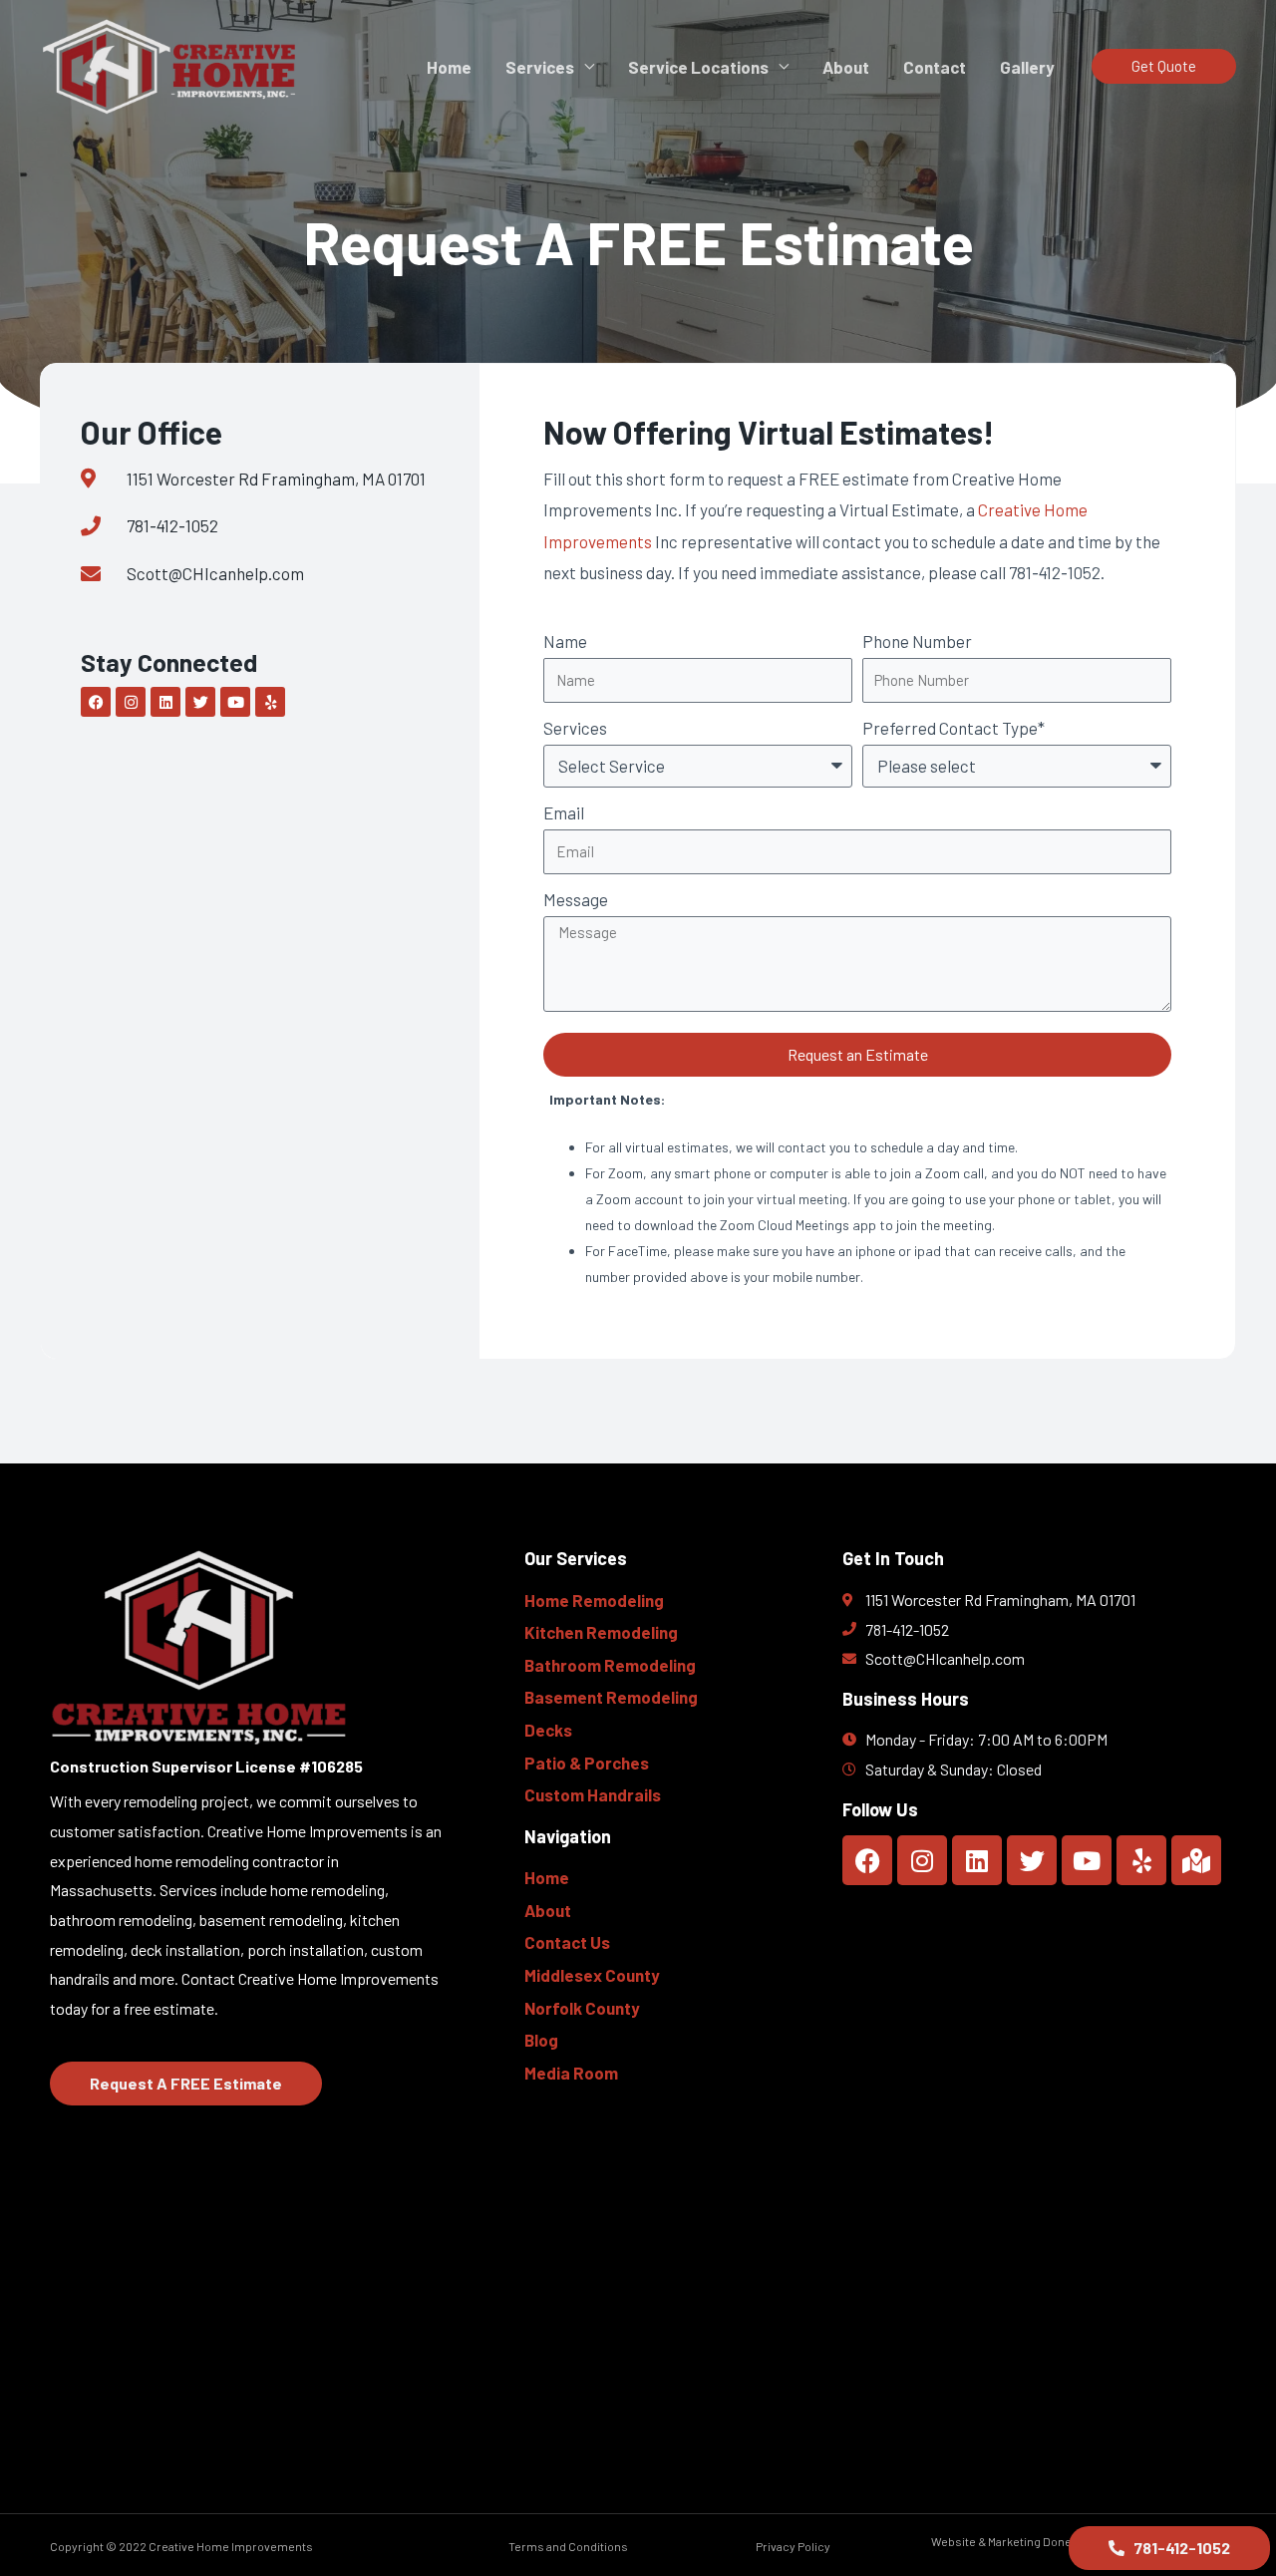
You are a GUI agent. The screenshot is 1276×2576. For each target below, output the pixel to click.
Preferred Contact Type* (954, 728)
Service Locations (698, 67)
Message (576, 899)
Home (449, 67)
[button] (1164, 66)
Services (540, 67)
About (846, 67)
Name (565, 641)
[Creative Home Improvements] (173, 64)
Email (564, 812)
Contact (935, 67)
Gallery (1027, 67)
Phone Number (917, 641)
